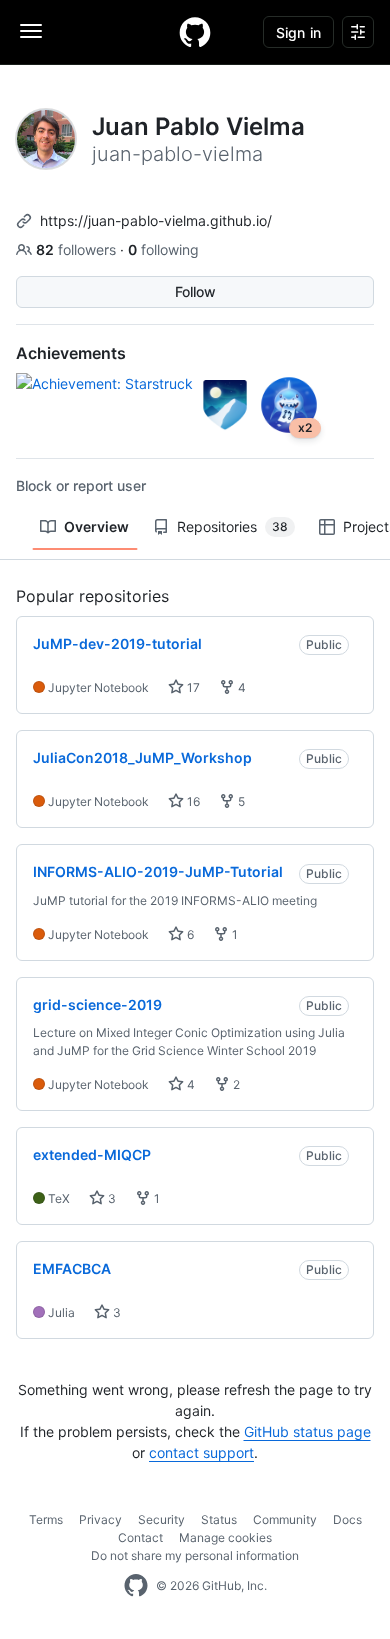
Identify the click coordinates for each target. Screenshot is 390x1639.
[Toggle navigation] (31, 31)
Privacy (100, 1519)
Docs (347, 1519)
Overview (96, 526)
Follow (195, 291)
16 (192, 801)
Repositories (232, 526)
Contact (140, 1537)
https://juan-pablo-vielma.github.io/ (156, 220)
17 (192, 687)
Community (285, 1519)
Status (219, 1519)
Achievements (71, 353)
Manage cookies (225, 1537)
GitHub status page (307, 1431)
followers (78, 249)
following (163, 249)
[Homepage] (195, 32)
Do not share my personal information (195, 1555)
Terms (46, 1519)
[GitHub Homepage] (136, 1586)
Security (161, 1519)
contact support (201, 1452)
